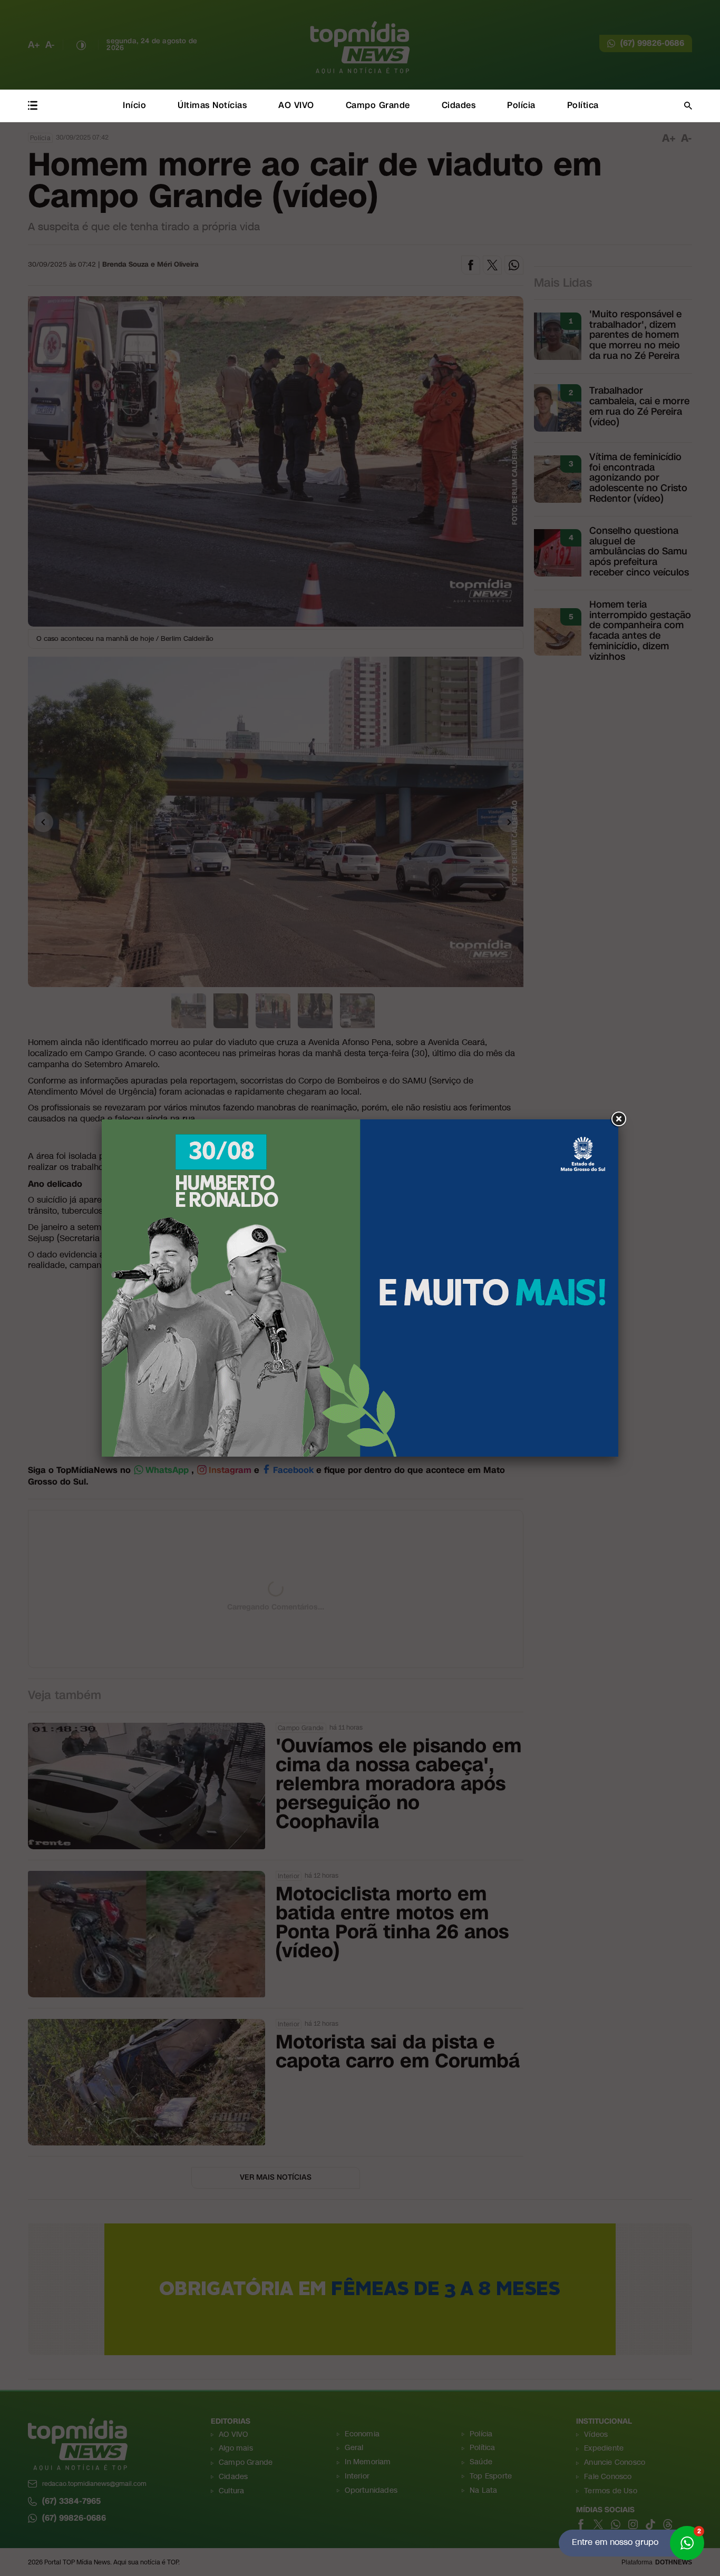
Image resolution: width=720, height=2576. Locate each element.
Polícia (521, 105)
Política (583, 105)
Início (134, 105)
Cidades (459, 105)
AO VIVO (296, 105)
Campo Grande (378, 105)
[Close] (618, 1119)
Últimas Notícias (212, 105)
